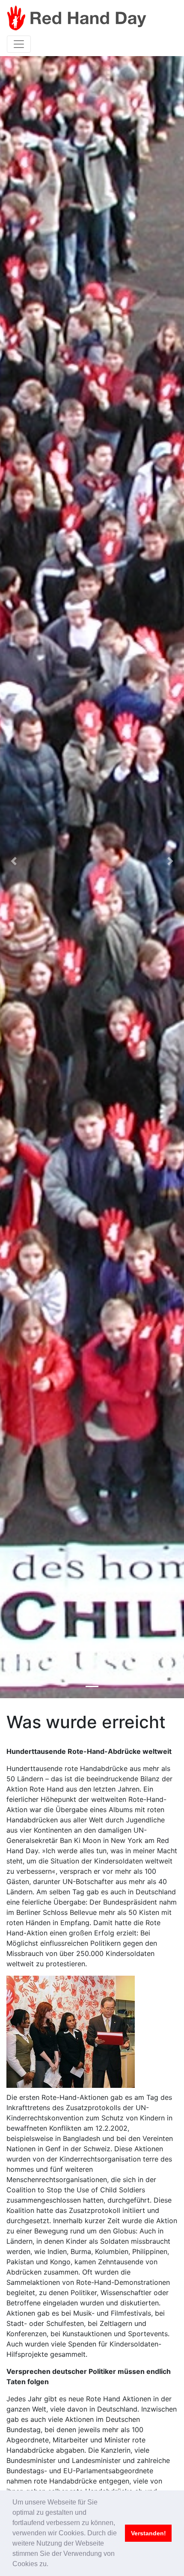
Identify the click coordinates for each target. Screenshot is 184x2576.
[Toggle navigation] (19, 44)
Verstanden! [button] (148, 2533)
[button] (14, 861)
